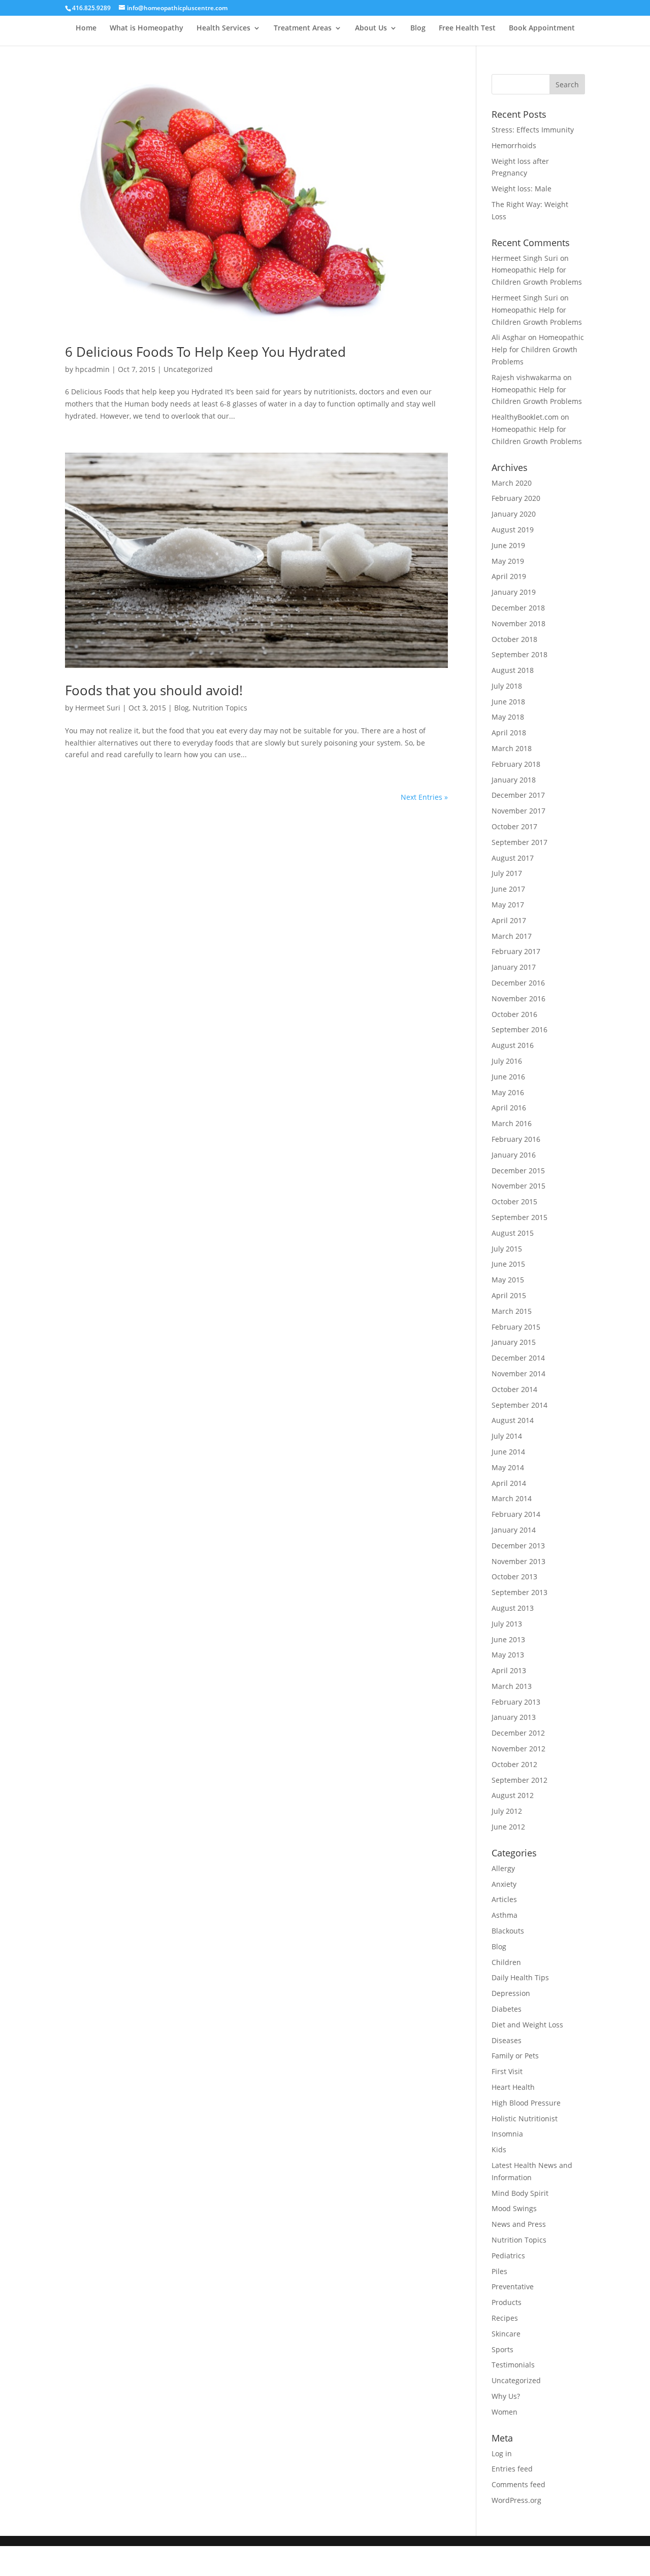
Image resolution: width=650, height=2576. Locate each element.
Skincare (506, 2334)
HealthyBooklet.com (525, 417)
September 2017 (519, 842)
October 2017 (514, 826)
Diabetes (507, 2009)
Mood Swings (514, 2208)
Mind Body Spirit (520, 2193)
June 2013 (508, 1639)
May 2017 (508, 905)
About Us (371, 28)
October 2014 (514, 1389)
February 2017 (516, 951)
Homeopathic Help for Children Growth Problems (538, 349)
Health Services (223, 28)
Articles (504, 1899)
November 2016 (518, 998)
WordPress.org (516, 2500)
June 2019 (508, 545)
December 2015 (518, 1171)
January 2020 (514, 514)
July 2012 (507, 1811)
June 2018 (508, 702)
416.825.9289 (91, 8)
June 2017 (508, 889)
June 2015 (508, 1264)
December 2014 (518, 1358)
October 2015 (514, 1201)
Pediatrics (508, 2256)
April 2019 (509, 576)
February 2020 (516, 498)
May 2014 (508, 1467)
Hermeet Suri (98, 708)
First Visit (507, 2071)
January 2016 (514, 1155)
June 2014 (508, 1452)
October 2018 (514, 639)
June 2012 (508, 1827)
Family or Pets (515, 2056)
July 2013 (507, 1624)
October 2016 (514, 1014)
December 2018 (518, 608)
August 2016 (513, 1045)
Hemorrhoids (514, 145)
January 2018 (514, 780)
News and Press (519, 2224)
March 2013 (512, 1686)
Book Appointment (542, 28)
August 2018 (513, 670)
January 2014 (514, 1530)
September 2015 (519, 1217)
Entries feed (512, 2469)
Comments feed (518, 2484)
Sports (502, 2349)
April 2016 (509, 1108)
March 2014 (512, 1498)
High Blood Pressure (526, 2103)
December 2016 (518, 983)
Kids (499, 2149)
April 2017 (509, 920)
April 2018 (509, 733)
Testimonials (513, 2365)
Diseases (507, 2040)
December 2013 (518, 1546)
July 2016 (507, 1061)
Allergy (503, 1868)
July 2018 (507, 686)
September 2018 (519, 654)
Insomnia (507, 2134)
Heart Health (513, 2087)
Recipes (505, 2318)
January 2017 (514, 967)
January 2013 (514, 1717)
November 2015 (518, 1186)
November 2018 (518, 623)
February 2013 (516, 1702)
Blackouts (508, 1931)
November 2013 (518, 1561)
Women (505, 2412)
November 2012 (518, 1749)
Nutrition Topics (220, 708)
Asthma (505, 1915)
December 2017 (518, 795)
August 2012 (513, 1795)
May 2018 (508, 717)
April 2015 (509, 1295)
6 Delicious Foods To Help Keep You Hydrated (205, 352)
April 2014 (509, 1483)
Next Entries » (424, 797)
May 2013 (508, 1655)
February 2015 (516, 1327)
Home (86, 28)
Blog (418, 28)
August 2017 (513, 858)
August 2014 (513, 1420)
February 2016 (516, 1139)
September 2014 (519, 1405)
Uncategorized (188, 369)
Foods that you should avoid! (154, 690)
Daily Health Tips (520, 1977)
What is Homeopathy (147, 28)
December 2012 (518, 1733)
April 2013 (509, 1670)
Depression (511, 1993)
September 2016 (519, 1029)
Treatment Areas (303, 28)
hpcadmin (92, 369)
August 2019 (513, 530)
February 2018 (516, 764)
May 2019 (508, 561)
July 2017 (507, 873)
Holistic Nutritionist (525, 2119)
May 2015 (508, 1280)
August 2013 (513, 1608)
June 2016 (508, 1077)
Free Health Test (467, 28)
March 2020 (512, 483)
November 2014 (518, 1374)
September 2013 (519, 1592)
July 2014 (507, 1436)
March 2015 (512, 1311)
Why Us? (506, 2396)
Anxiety (504, 1884)
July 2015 (507, 1249)
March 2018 (512, 748)
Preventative (513, 2286)
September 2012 (519, 1780)
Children (506, 1962)
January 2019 (514, 592)
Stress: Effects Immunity (533, 130)
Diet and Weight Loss (527, 2025)
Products (507, 2302)
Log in (502, 2453)
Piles (499, 2271)
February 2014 (516, 1514)
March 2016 (512, 1123)
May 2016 (508, 1092)
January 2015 (514, 1342)
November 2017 (518, 811)
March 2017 (512, 936)
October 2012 (514, 1764)
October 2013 (514, 1577)
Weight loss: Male (522, 189)
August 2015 (513, 1233)
